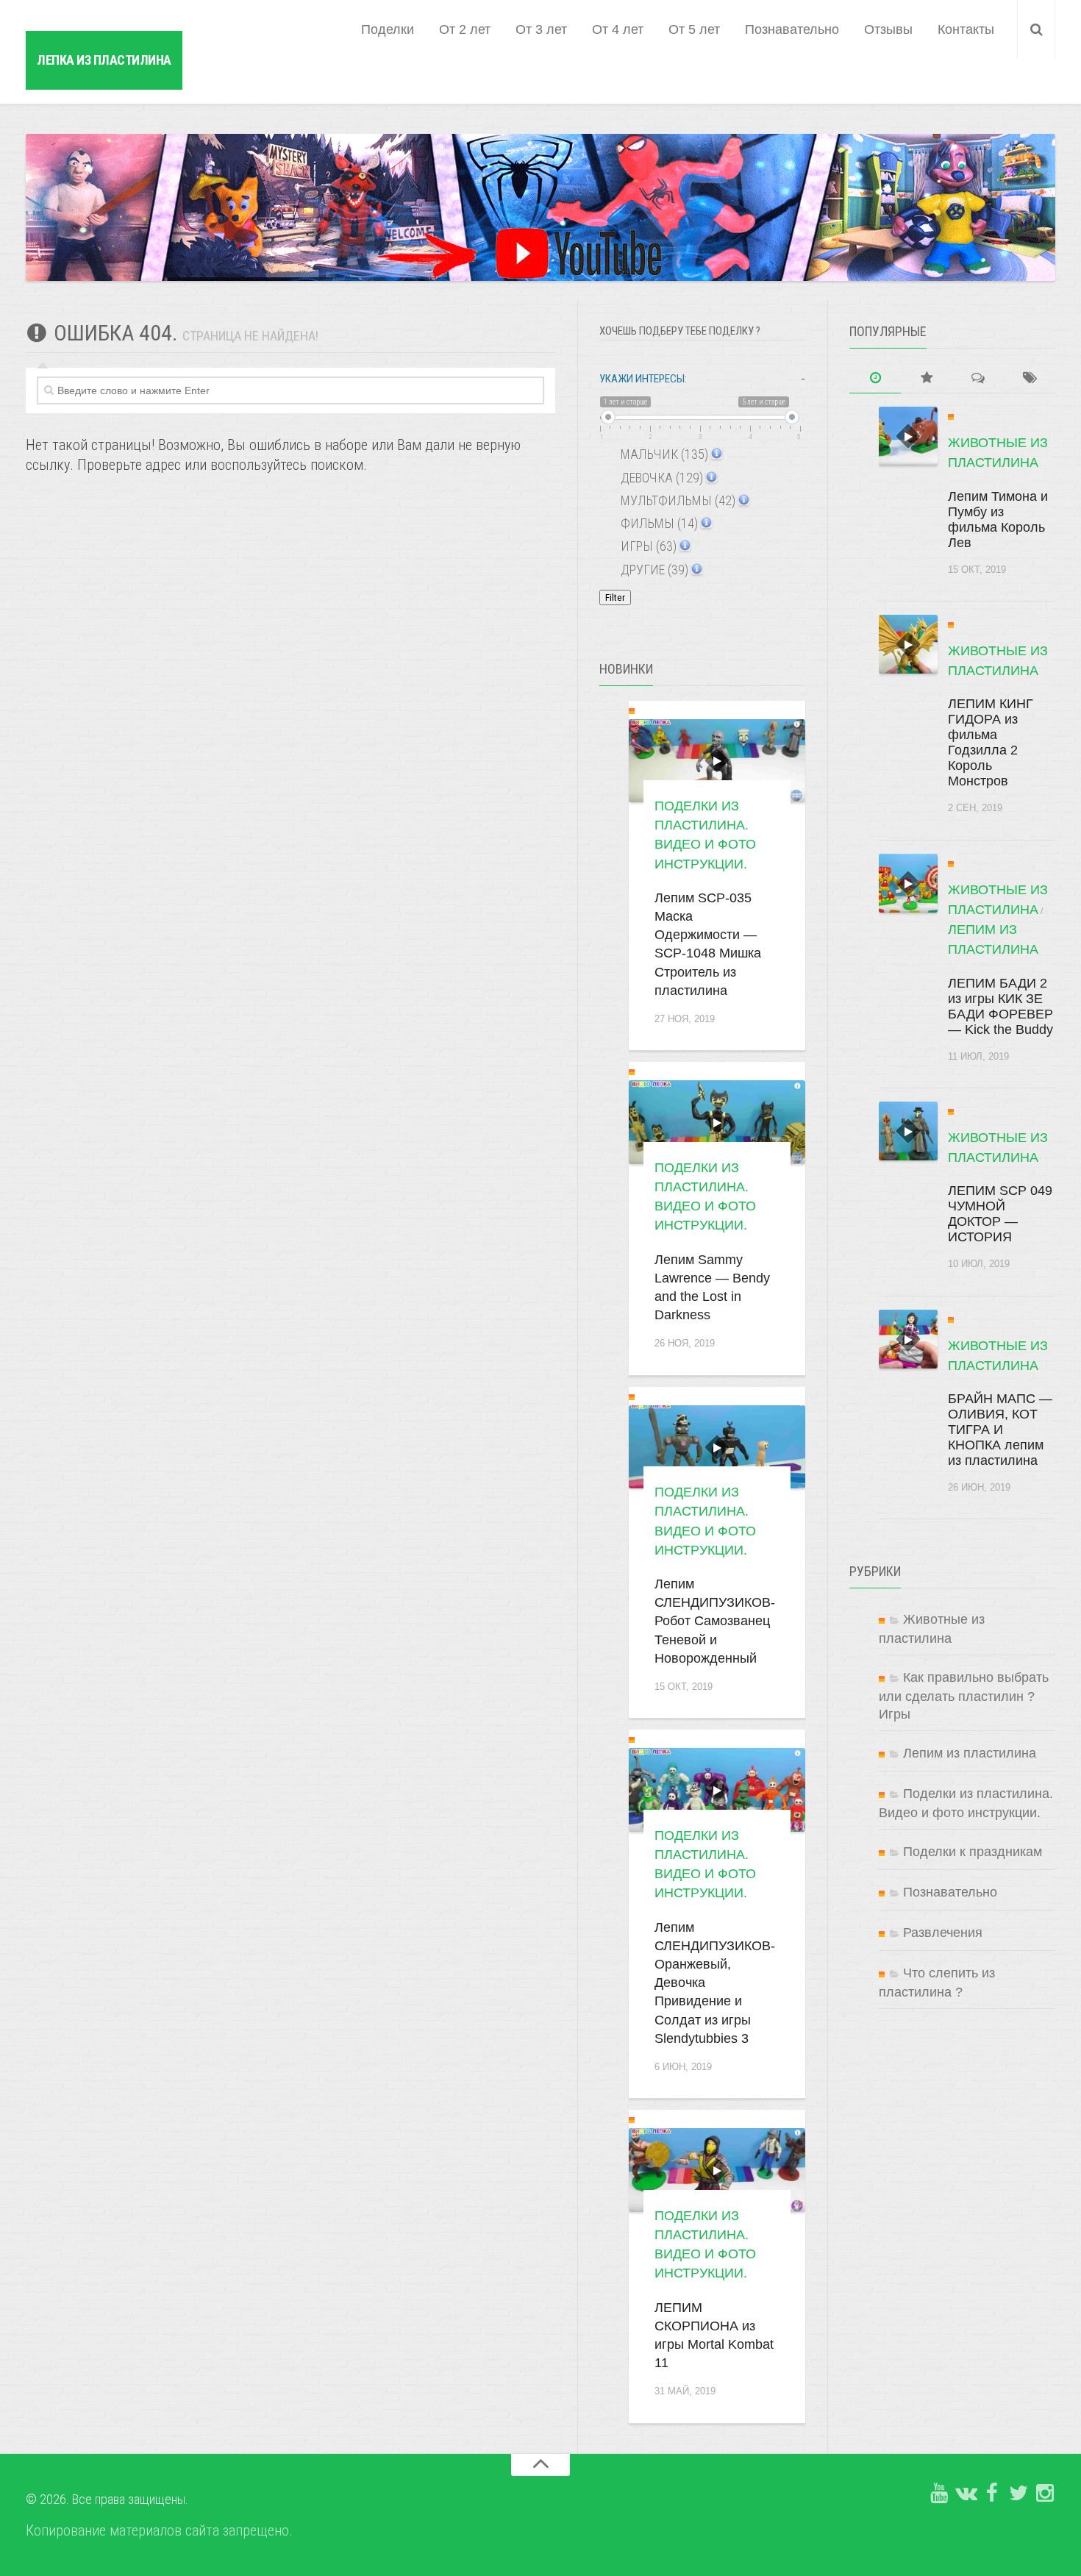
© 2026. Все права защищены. (107, 2499)
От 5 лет (694, 29)
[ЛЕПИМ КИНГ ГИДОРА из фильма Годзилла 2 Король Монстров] (908, 644)
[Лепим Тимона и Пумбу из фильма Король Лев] (908, 436)
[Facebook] (992, 2494)
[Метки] (1030, 378)
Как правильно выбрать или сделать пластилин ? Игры (964, 1696)
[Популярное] (927, 378)
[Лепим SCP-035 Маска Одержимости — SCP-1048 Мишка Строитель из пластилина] (717, 761)
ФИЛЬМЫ (658, 523)
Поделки (388, 29)
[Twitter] (1018, 2494)
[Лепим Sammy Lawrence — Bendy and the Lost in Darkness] (717, 1122)
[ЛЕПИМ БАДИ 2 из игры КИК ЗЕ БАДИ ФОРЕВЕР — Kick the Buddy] (908, 883)
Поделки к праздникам (973, 1852)
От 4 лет (618, 29)
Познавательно (792, 29)
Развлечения (943, 1933)
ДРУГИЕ (653, 570)
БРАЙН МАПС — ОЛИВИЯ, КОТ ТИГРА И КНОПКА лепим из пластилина (1000, 1430)
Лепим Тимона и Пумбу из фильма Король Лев (998, 520)
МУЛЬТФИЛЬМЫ (677, 500)
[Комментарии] (978, 378)
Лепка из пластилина (104, 60)
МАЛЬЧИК (663, 454)
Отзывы (888, 29)
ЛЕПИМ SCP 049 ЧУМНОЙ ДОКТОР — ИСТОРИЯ (1000, 1214)
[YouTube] (939, 2494)
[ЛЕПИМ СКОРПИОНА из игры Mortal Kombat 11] (717, 2170)
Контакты (966, 29)
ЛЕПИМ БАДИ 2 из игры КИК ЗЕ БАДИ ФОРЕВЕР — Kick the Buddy (1000, 1006)
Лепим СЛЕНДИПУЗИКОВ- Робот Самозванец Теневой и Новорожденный (715, 1621)
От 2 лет (465, 29)
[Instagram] (1045, 2494)
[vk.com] (966, 2494)
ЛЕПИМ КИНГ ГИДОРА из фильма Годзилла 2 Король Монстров (991, 742)
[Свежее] (875, 378)
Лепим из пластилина (970, 1753)
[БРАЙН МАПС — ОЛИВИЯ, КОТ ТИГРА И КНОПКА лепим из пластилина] (908, 1339)
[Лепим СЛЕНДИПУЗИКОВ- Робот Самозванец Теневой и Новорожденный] (717, 1447)
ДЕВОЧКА (660, 478)
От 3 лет (541, 29)
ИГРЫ (647, 546)
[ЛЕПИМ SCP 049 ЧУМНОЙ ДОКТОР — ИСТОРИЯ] (908, 1131)
